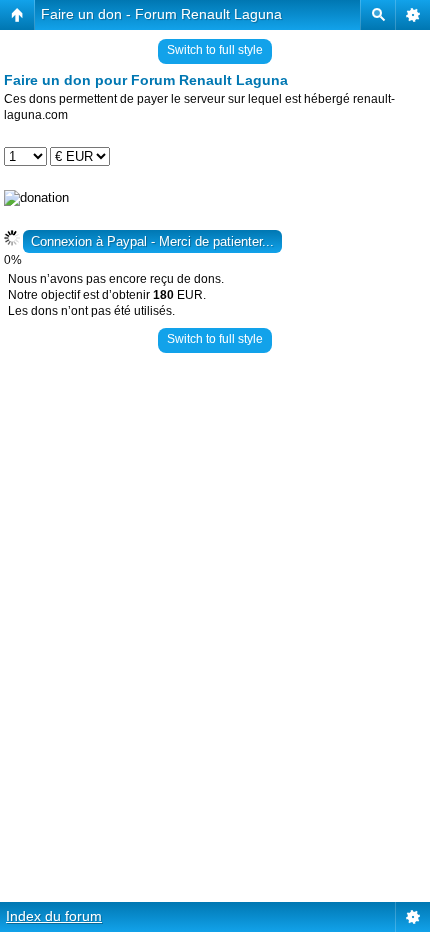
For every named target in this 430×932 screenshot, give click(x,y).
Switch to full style (215, 50)
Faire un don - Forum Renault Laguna (161, 14)
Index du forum (54, 916)
